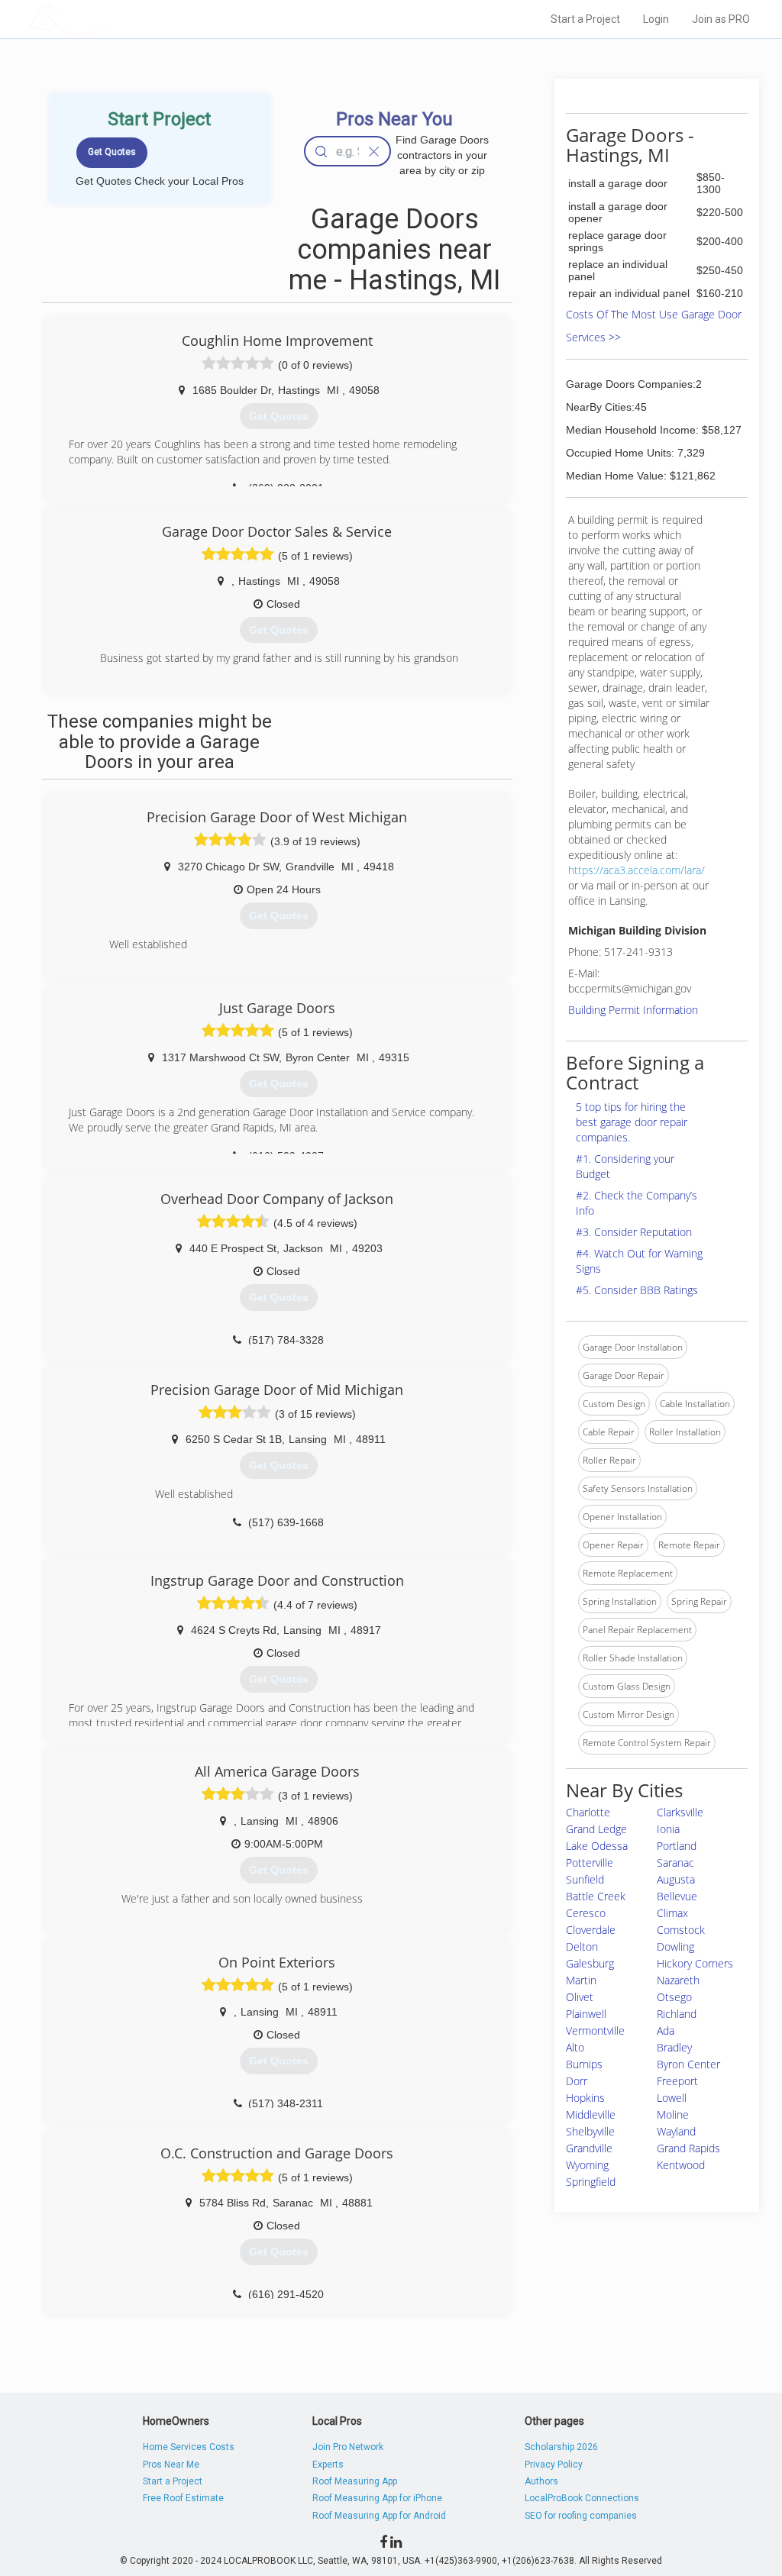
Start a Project (585, 19)
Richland (677, 2014)
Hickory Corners (695, 1963)
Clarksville (680, 1812)
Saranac (675, 1863)
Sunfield (585, 1879)
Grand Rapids (688, 2148)
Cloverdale (591, 1930)
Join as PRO (721, 19)
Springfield (591, 2182)
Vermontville (595, 2030)
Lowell (672, 2098)
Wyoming (587, 2165)
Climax (672, 1913)
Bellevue (677, 1896)
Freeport (677, 2081)
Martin (581, 1980)
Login (656, 19)
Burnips (584, 2064)
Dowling (675, 1947)
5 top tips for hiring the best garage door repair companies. (632, 1122)
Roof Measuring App (355, 2481)
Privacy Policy (554, 2465)
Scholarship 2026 (561, 2447)
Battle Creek (596, 1896)
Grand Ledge (596, 1829)
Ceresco (586, 1913)
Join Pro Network (348, 2447)
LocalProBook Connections (582, 2498)
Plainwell (586, 2014)
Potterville (590, 1863)
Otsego (674, 1997)
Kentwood (681, 2165)
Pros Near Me (171, 2465)
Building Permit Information (633, 1010)
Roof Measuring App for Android (379, 2516)
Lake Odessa (597, 1846)
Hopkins (585, 2098)
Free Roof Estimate (183, 2498)
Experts (328, 2465)
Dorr (577, 2081)
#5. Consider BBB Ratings (637, 1290)
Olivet (580, 1997)
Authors (541, 2481)
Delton (582, 1947)
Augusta (676, 1879)
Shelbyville (590, 2131)
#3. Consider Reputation (634, 1232)
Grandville (589, 2148)
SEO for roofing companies (581, 2516)
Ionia (668, 1829)
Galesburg (590, 1963)
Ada (666, 2030)
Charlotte (588, 1812)
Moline (673, 2114)
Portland (677, 1846)
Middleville (591, 2114)
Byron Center (688, 2064)
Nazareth (678, 1980)
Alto (575, 2047)
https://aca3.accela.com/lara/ (637, 870)
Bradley (674, 2047)
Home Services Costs (189, 2447)
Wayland (676, 2131)
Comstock (681, 1930)
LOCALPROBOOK (117, 19)
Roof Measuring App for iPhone (377, 2498)
